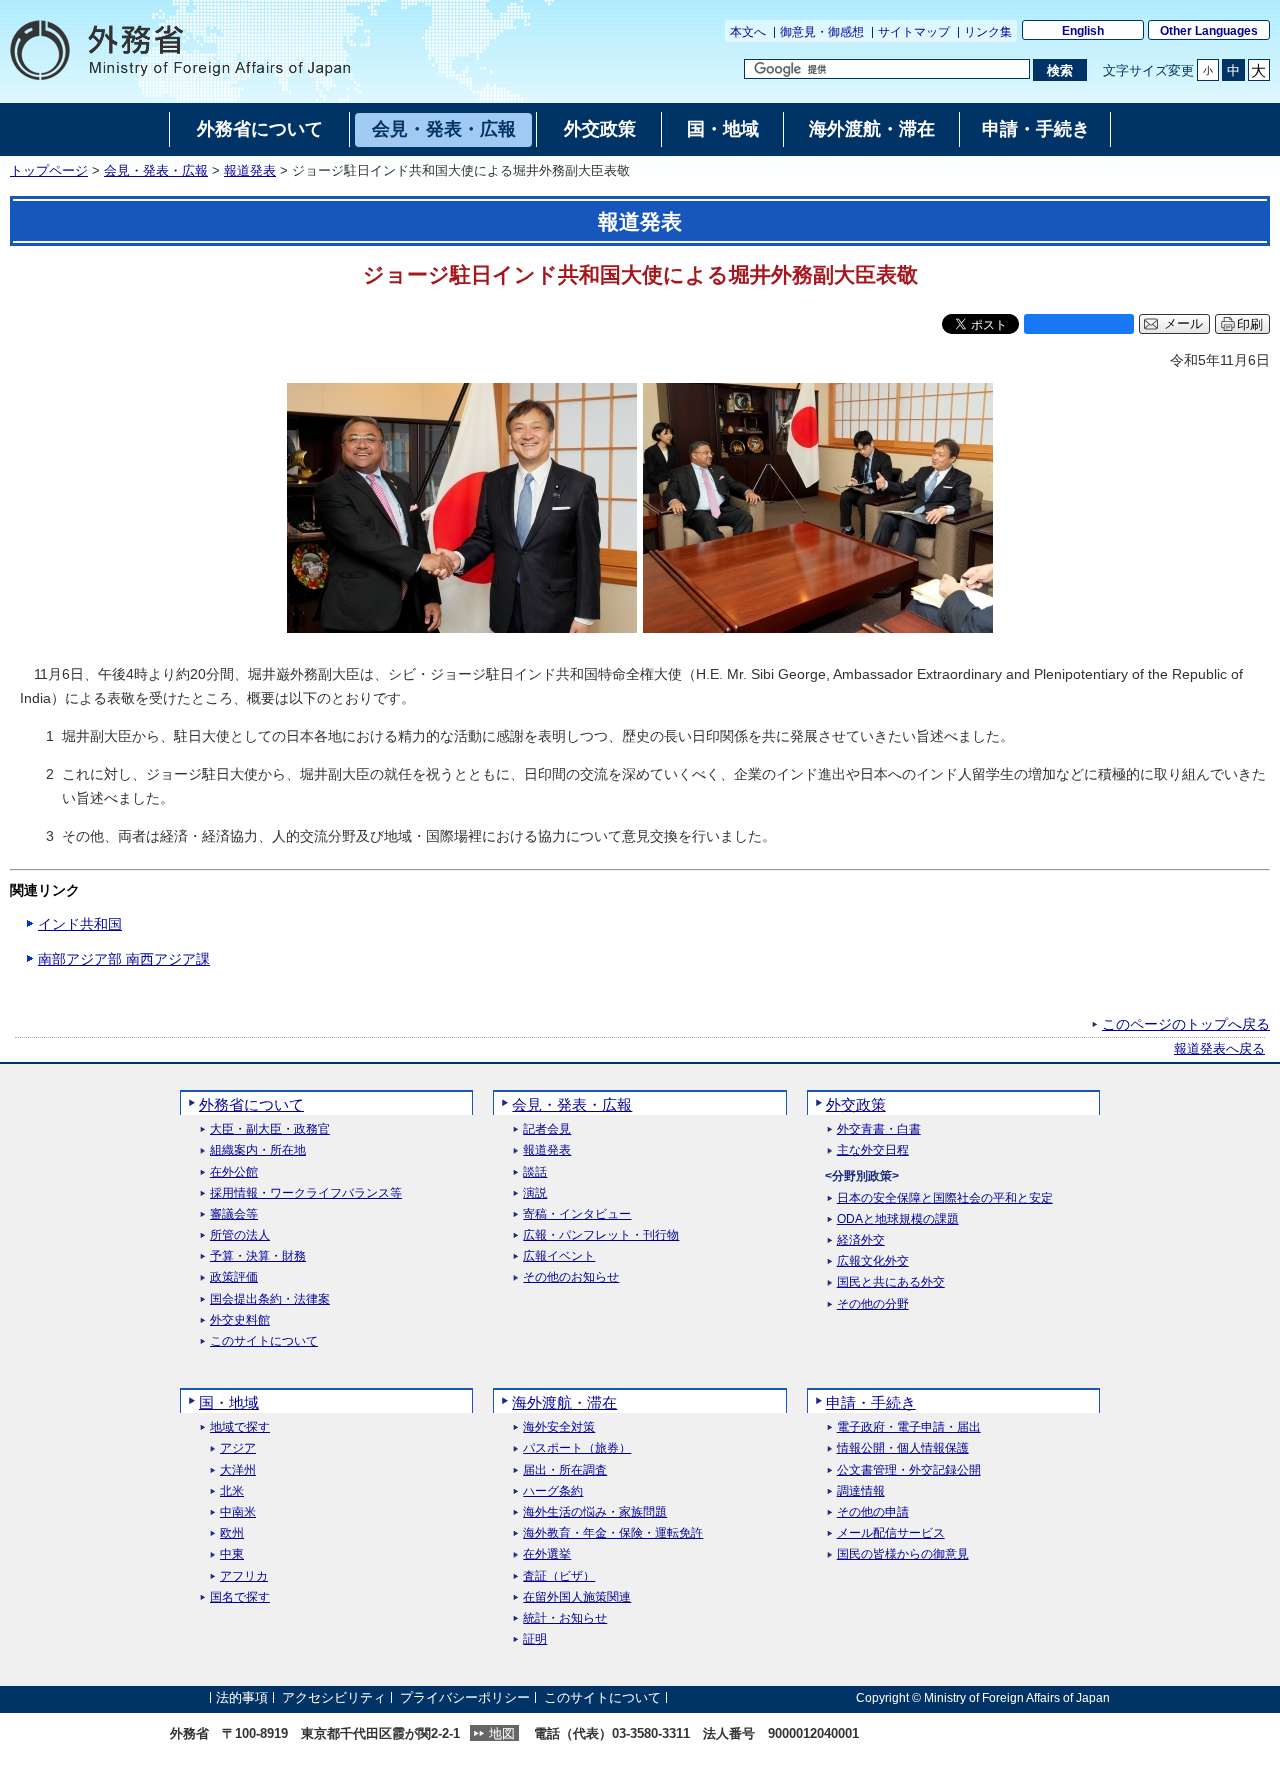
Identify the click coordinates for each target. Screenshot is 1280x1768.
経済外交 (861, 1240)
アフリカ (244, 1576)
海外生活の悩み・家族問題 (595, 1512)
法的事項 (242, 1697)
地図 (502, 1733)
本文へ (748, 32)
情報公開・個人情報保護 (903, 1448)
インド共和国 (80, 924)
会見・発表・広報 (156, 171)
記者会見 (547, 1129)
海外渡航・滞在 (564, 1402)
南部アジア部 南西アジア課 (124, 959)
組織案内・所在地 (258, 1150)
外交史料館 (240, 1320)
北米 (232, 1491)
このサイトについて (264, 1341)
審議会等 (234, 1214)
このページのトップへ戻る (1186, 1024)
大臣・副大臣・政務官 (270, 1129)
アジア (238, 1448)
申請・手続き (871, 1402)
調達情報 (861, 1491)
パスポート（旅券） (577, 1448)
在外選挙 (547, 1554)
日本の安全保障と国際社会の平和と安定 (945, 1198)
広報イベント (559, 1256)
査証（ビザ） (559, 1576)
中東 (232, 1554)
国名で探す (240, 1597)
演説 (535, 1193)
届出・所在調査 (565, 1470)
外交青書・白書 (879, 1129)
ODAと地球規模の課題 (898, 1219)
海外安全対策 (559, 1427)
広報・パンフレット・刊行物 (601, 1235)
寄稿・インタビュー (577, 1214)
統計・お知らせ (565, 1618)
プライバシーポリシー (465, 1697)
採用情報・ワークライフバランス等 (306, 1193)
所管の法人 (240, 1235)
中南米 (238, 1512)
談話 (535, 1172)
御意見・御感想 (822, 32)
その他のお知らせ (571, 1277)
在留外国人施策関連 (577, 1597)
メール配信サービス (891, 1533)
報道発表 (250, 171)
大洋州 (238, 1470)
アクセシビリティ (334, 1697)
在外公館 (234, 1172)
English (1083, 31)
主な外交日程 (873, 1150)
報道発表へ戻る (1219, 1049)
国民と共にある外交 (891, 1282)
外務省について (251, 1104)
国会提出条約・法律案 (270, 1299)
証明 (535, 1639)
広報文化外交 (873, 1261)
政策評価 (234, 1277)
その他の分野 (873, 1304)
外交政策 (856, 1104)
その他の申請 (873, 1512)
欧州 (232, 1533)
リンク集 (988, 32)
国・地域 (229, 1402)
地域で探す (240, 1427)
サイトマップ (914, 32)
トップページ (49, 171)
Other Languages (1209, 31)
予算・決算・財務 (258, 1256)
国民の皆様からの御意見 (903, 1554)
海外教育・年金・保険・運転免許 (613, 1533)
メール (1183, 324)
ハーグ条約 (553, 1491)
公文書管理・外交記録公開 (909, 1470)
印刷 (1250, 324)
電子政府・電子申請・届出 (909, 1427)
